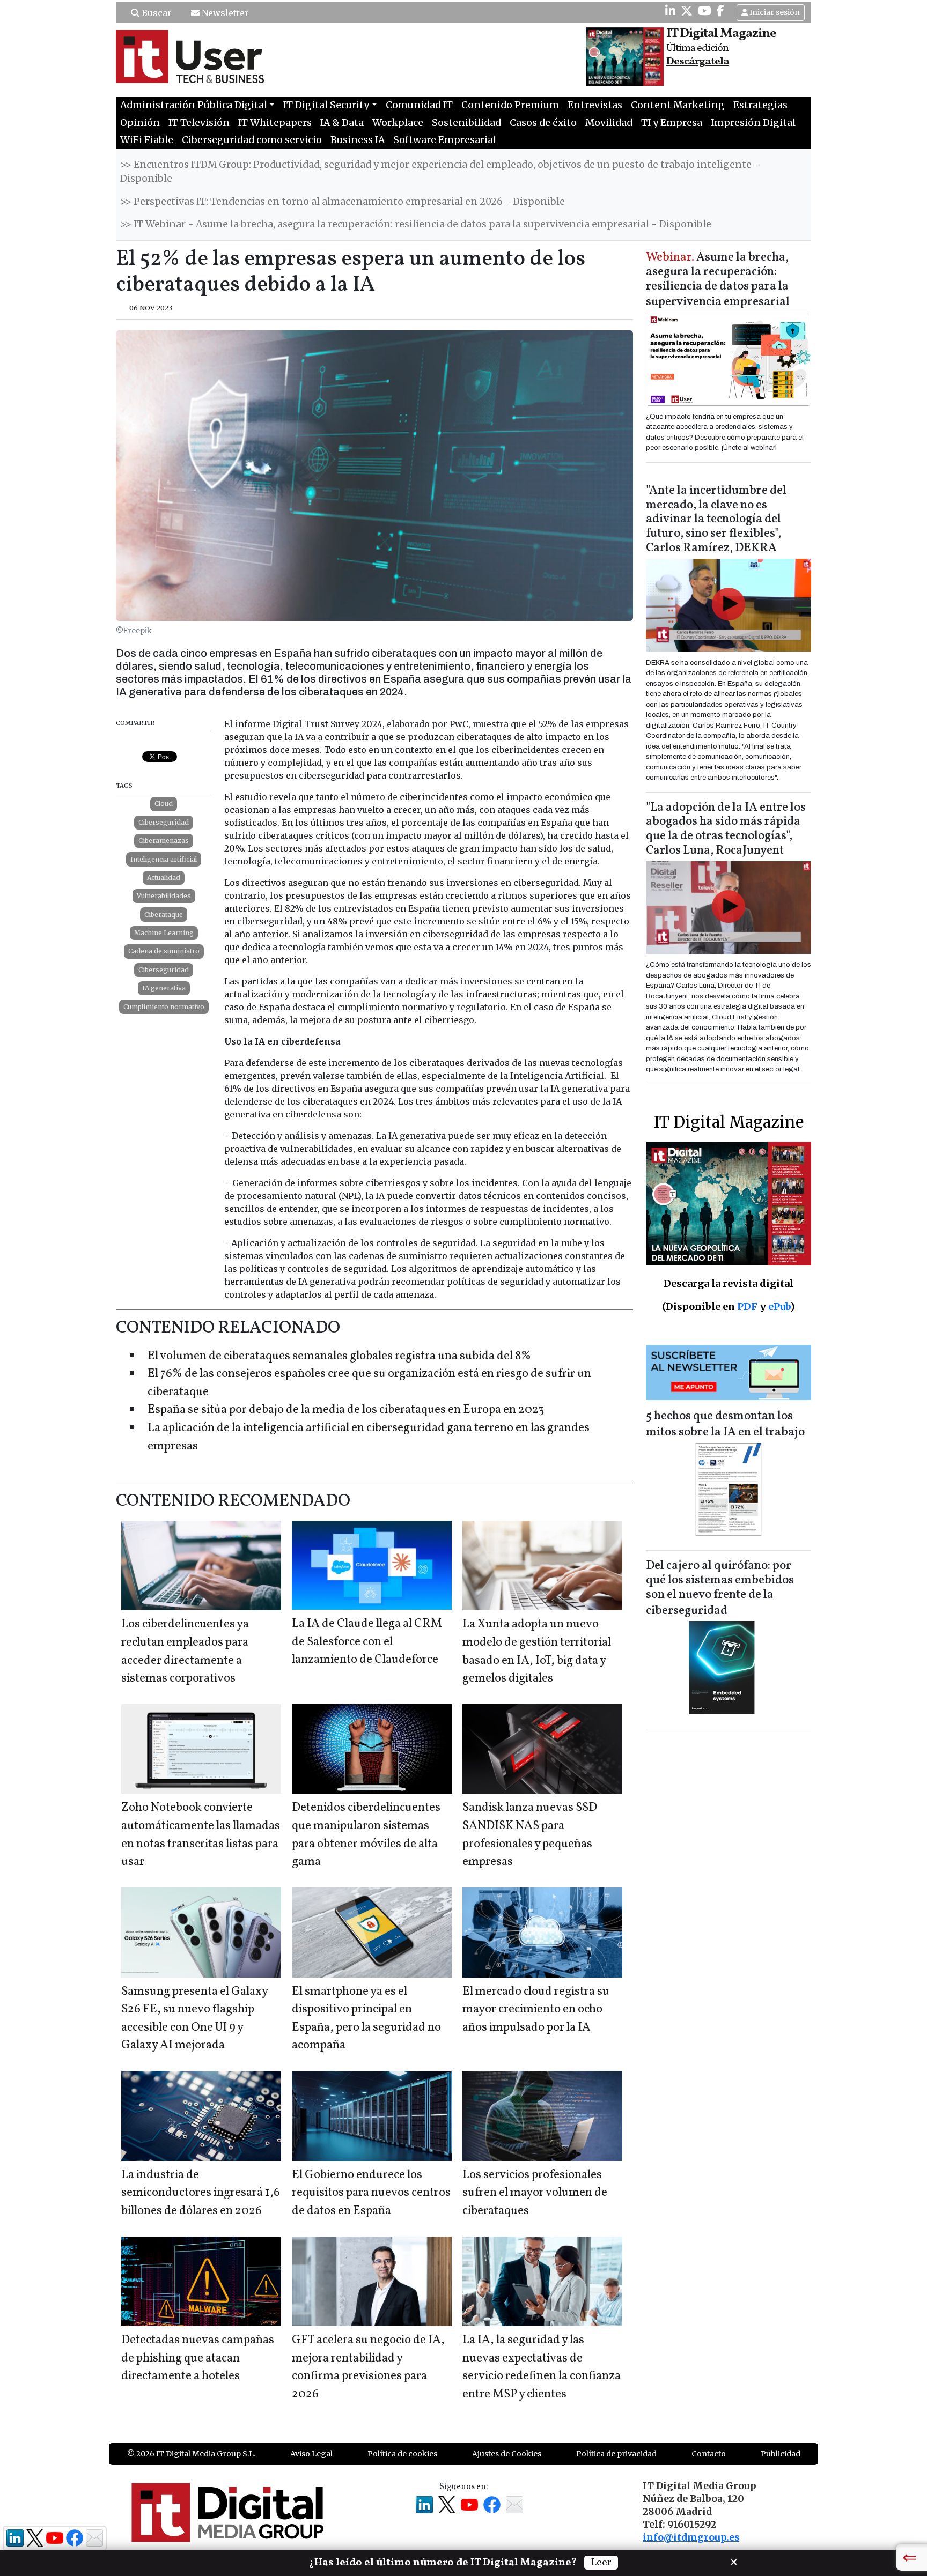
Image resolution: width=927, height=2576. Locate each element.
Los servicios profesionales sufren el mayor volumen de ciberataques (535, 2193)
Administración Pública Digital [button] (194, 105)
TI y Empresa (672, 123)
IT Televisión (199, 123)
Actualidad (164, 878)
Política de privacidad (616, 2454)
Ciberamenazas (164, 841)
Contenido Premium (510, 105)
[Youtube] (705, 11)
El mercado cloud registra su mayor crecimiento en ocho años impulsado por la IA (536, 2010)
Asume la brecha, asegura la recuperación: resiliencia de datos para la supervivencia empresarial (718, 280)
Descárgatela (698, 62)
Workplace (398, 123)
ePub (779, 1306)
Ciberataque (164, 915)
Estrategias (760, 105)
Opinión (140, 123)
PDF (747, 1306)
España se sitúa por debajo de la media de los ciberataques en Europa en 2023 (346, 1410)
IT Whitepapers (275, 123)
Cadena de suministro (164, 951)
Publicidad (781, 2454)
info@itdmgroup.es (691, 2537)
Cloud (164, 804)
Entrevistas (595, 105)
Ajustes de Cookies (507, 2454)
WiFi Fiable (147, 140)
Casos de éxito (543, 123)
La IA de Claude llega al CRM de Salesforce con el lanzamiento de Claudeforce (367, 1642)
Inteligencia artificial (164, 859)
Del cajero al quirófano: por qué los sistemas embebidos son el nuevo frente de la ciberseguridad (720, 1589)
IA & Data (342, 123)
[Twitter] (687, 11)
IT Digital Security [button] (326, 105)
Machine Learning (164, 933)
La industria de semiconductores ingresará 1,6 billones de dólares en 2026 (201, 2193)
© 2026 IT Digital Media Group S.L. (191, 2454)
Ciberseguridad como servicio (252, 140)
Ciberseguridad (164, 822)
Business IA (358, 140)
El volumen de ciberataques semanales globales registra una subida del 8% (339, 1356)
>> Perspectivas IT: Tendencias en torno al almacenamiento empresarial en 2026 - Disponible (343, 202)
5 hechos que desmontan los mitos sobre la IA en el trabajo (725, 1424)
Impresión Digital (753, 123)
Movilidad (609, 123)
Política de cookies (402, 2454)
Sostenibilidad (466, 123)
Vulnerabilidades (164, 896)
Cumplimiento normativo (164, 1007)
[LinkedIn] (670, 11)
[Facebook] (720, 11)
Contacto (709, 2454)
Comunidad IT (419, 105)
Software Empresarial (445, 140)
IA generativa (164, 988)
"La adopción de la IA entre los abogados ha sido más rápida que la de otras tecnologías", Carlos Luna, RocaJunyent (726, 830)
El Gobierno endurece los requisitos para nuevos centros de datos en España (371, 2193)
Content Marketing (678, 105)
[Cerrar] (734, 2561)
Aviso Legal (311, 2454)
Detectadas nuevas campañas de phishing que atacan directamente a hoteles (198, 2358)
